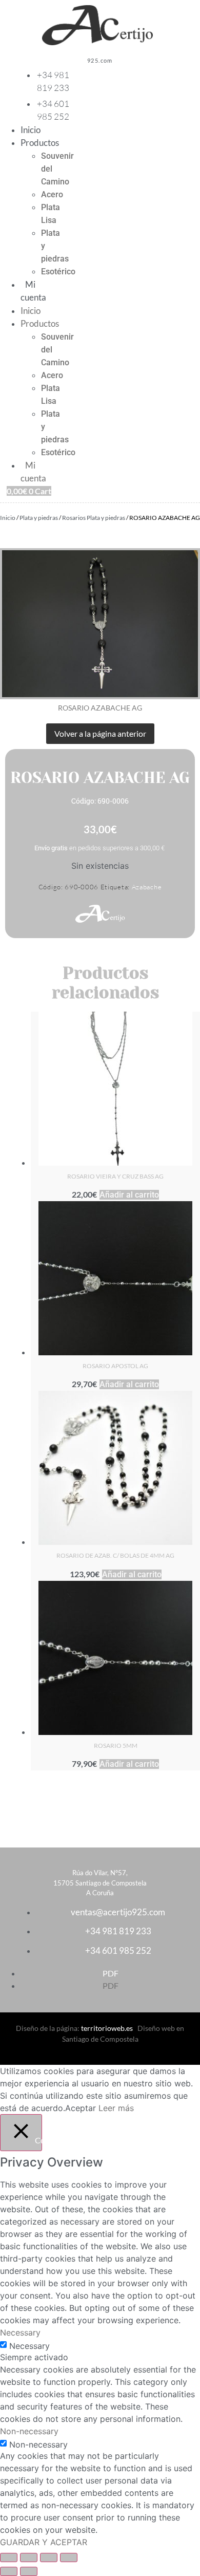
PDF (111, 1973)
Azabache (147, 887)
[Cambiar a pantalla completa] (29, 2558)
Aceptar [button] (81, 2108)
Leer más (116, 2108)
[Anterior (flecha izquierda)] (9, 2571)
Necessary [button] (20, 2332)
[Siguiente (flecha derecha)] (29, 2571)
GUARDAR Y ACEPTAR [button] (44, 2542)
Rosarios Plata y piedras (94, 518)
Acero (52, 194)
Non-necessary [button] (29, 2431)
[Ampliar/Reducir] (9, 2558)
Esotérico (58, 272)
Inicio (31, 130)
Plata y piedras (39, 518)
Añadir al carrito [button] (129, 1195)
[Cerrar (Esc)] (69, 2558)
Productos (40, 143)
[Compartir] (49, 2558)
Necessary (29, 2346)
